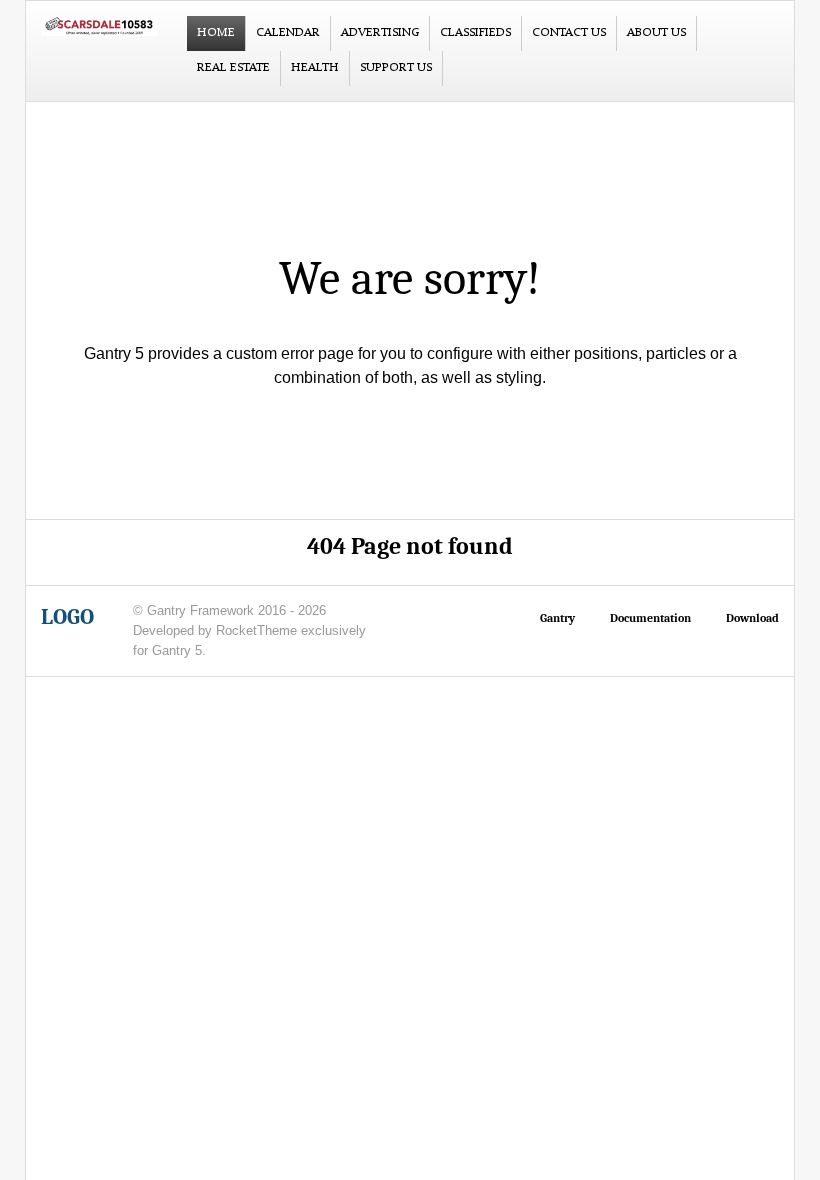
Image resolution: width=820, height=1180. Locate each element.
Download (752, 618)
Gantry (557, 618)
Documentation (650, 618)
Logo (67, 617)
